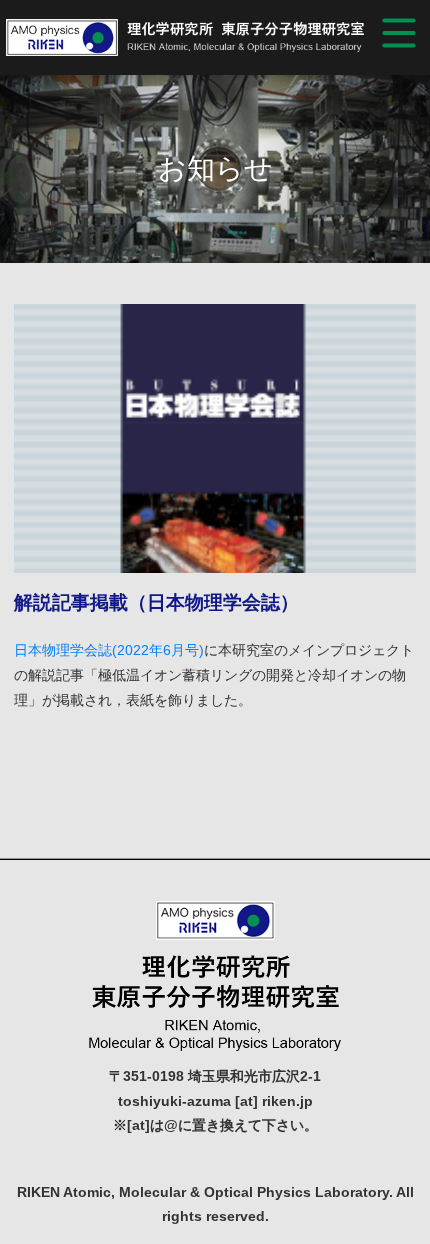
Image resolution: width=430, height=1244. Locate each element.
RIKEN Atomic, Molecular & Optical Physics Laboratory (185, 38)
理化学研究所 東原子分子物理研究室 (215, 976)
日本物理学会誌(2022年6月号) (109, 650)
